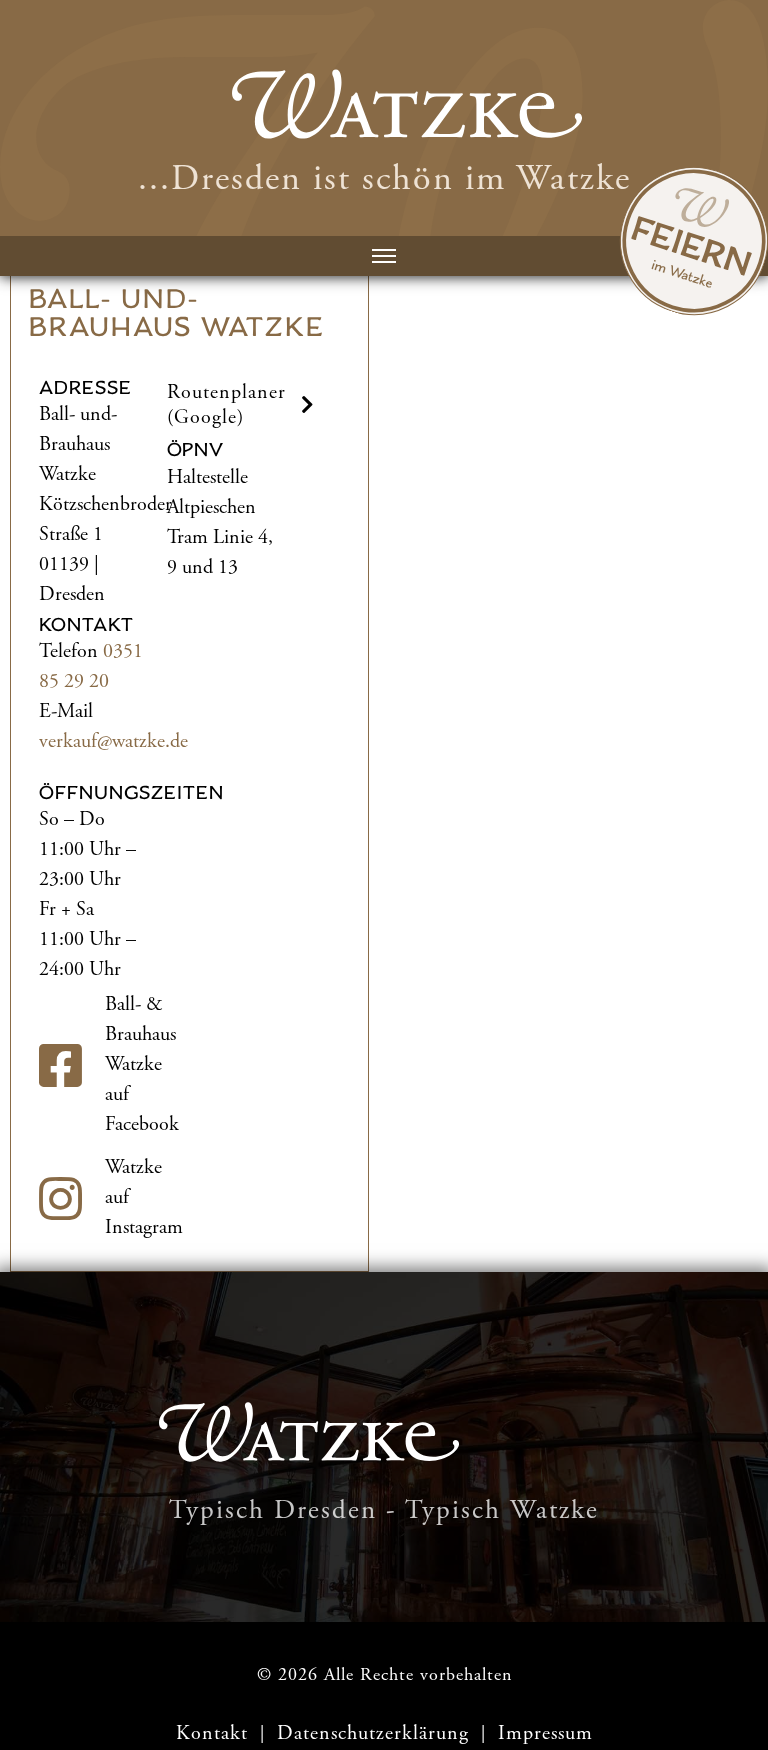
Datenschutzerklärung (376, 1733)
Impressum (545, 1733)
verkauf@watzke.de (113, 741)
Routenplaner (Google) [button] (226, 405)
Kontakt (212, 1733)
